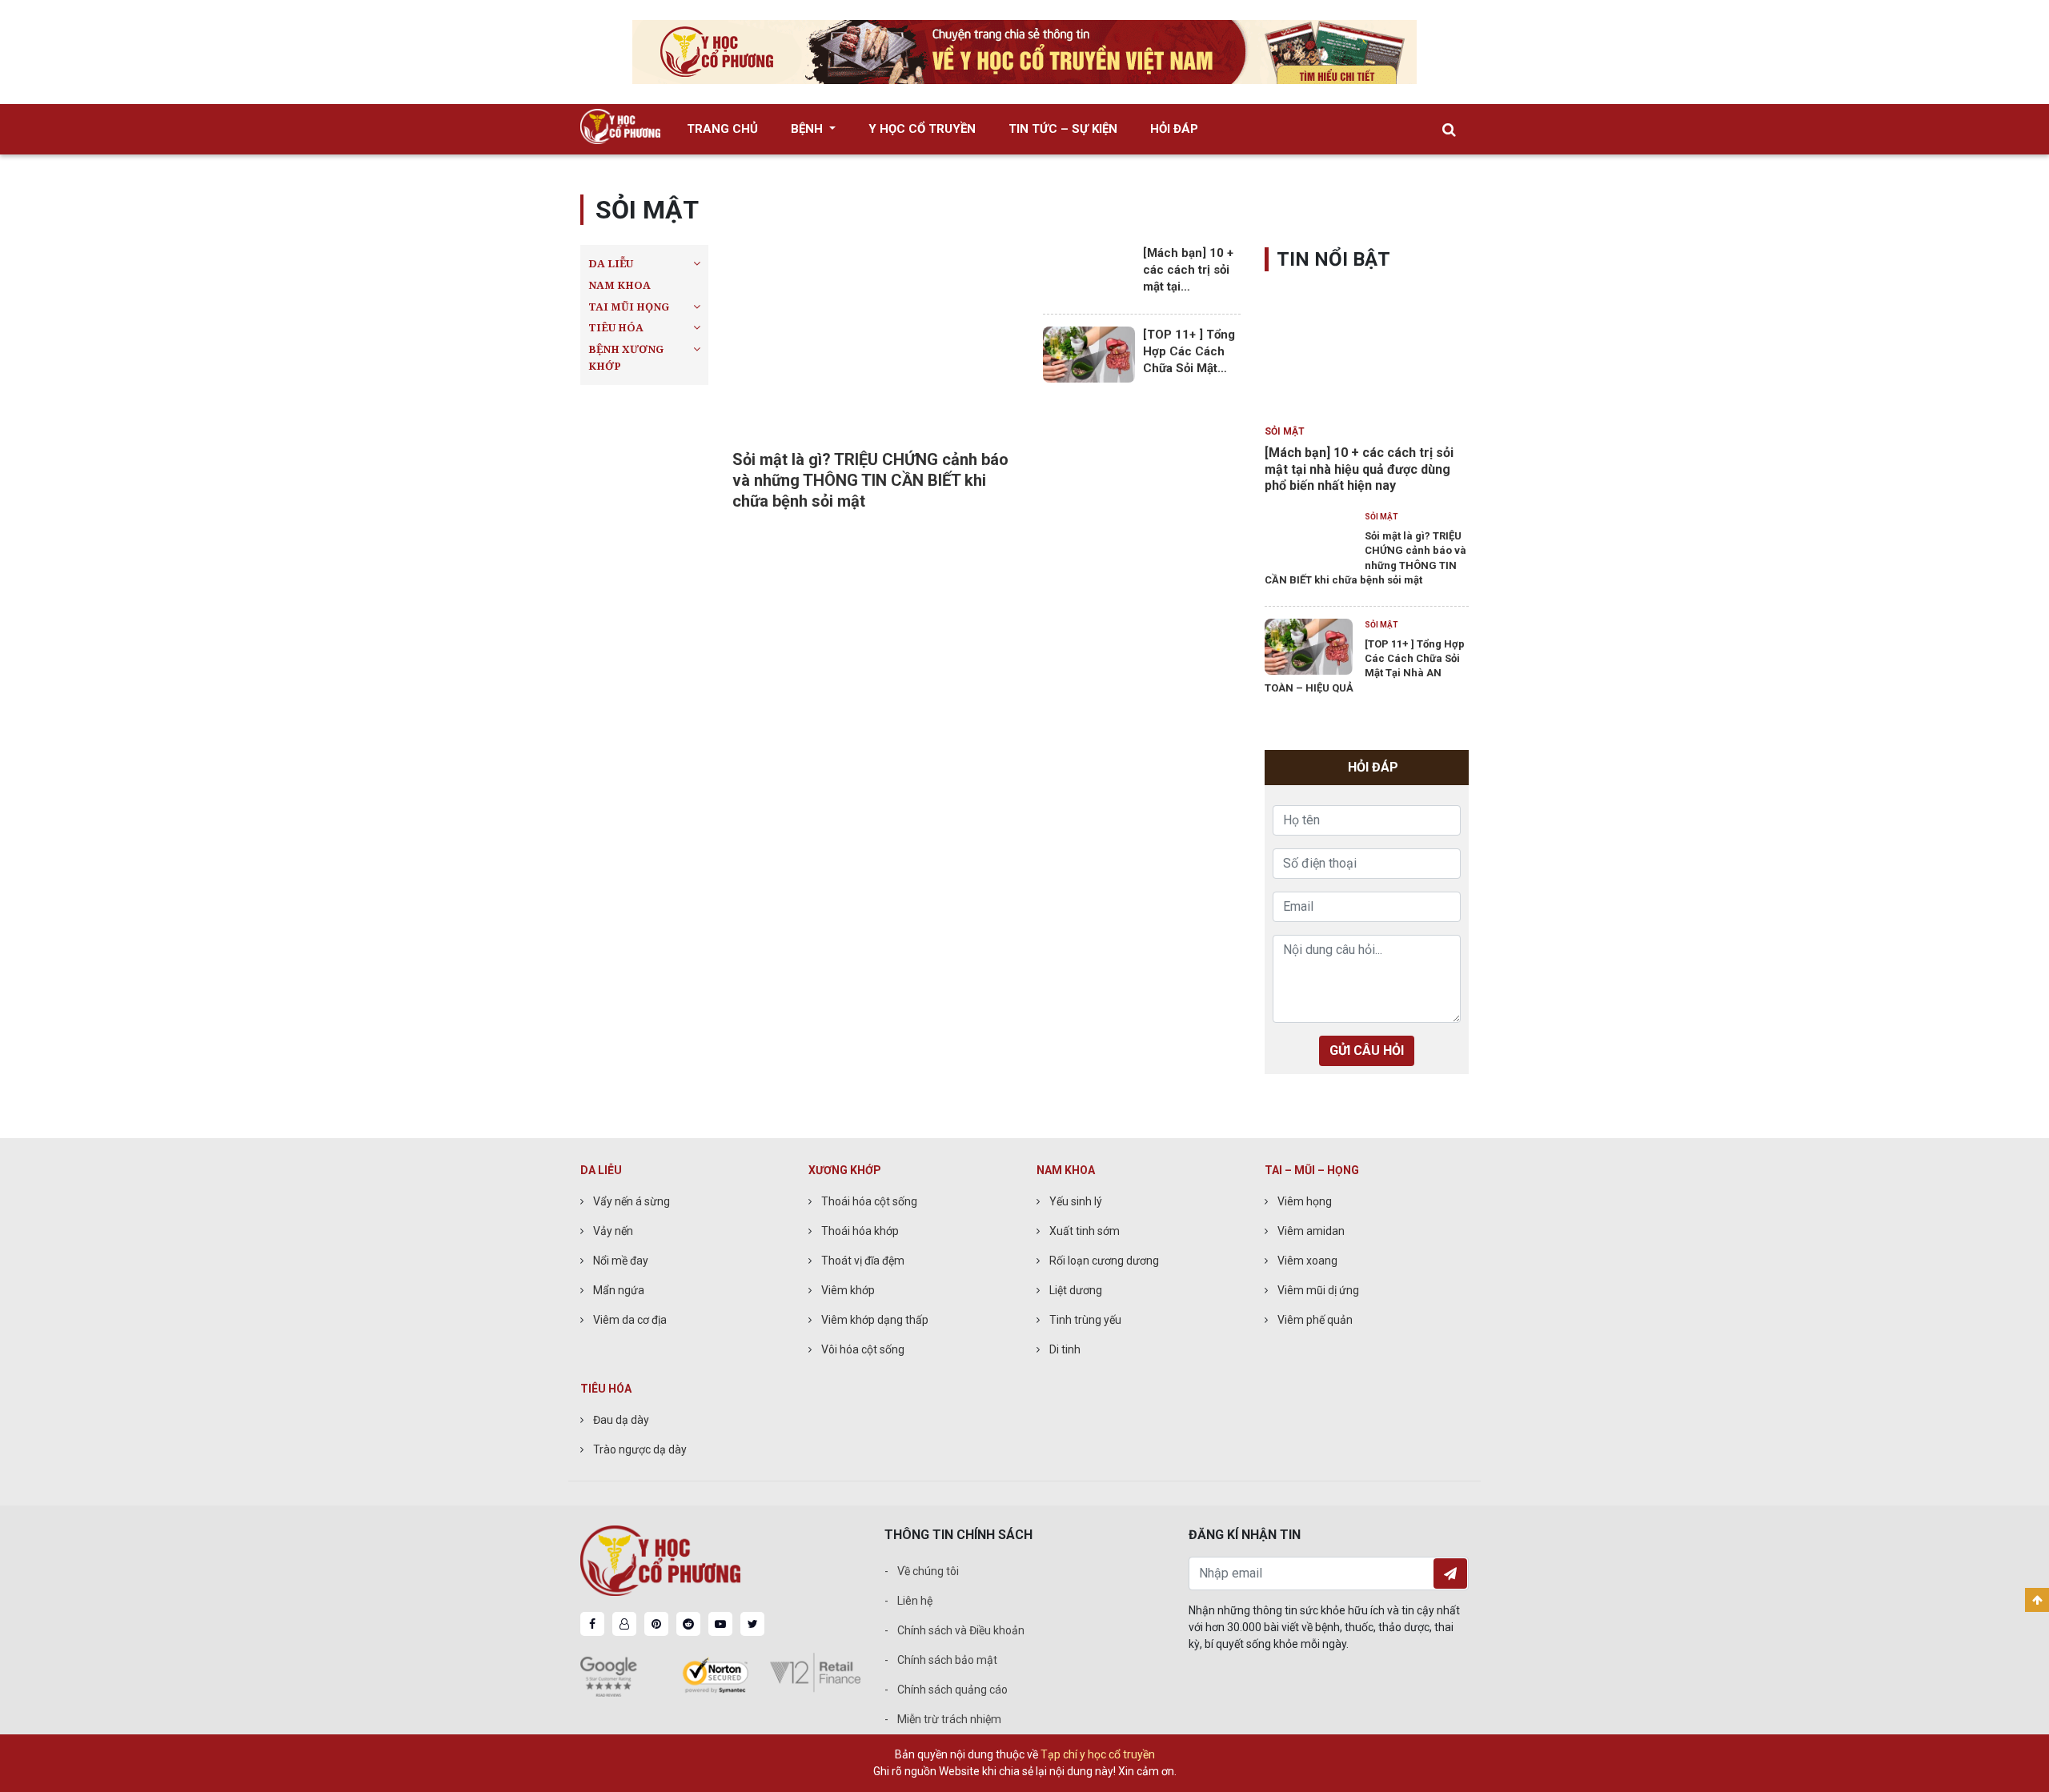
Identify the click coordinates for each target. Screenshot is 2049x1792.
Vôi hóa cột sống (863, 1349)
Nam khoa (620, 285)
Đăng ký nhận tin (1450, 1574)
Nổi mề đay (621, 1261)
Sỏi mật (1285, 431)
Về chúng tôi (928, 1571)
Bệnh (808, 129)
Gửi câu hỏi (1367, 1050)
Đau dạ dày (621, 1420)
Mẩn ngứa (619, 1290)
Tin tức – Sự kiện (1063, 129)
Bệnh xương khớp (626, 357)
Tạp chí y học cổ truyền (1098, 1754)
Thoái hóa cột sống (869, 1201)
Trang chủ (722, 129)
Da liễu (611, 263)
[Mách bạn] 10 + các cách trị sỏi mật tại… (1188, 270)
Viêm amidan (1311, 1231)
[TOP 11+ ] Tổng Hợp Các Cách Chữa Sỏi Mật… (1189, 351)
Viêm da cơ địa (630, 1320)
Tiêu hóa (616, 327)
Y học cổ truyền (922, 129)
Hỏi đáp (1174, 129)
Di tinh (1065, 1349)
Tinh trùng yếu (1085, 1320)
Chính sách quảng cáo (952, 1690)
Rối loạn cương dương (1104, 1261)
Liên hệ (915, 1601)
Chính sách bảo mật (947, 1660)
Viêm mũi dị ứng (1318, 1290)
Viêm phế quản (1315, 1320)
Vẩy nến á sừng (632, 1201)
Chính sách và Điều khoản (961, 1630)
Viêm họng (1305, 1201)
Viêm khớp (848, 1290)
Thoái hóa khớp (860, 1231)
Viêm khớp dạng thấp (875, 1320)
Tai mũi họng (629, 306)
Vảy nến (613, 1231)
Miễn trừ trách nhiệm (949, 1719)
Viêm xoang (1307, 1261)
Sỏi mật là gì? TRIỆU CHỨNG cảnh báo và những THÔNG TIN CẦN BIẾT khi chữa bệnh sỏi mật (870, 480)
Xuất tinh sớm (1085, 1231)
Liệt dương (1076, 1290)
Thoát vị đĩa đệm (863, 1261)
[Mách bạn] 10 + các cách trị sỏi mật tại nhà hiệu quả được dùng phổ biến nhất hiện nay (1359, 469)
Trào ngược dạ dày (640, 1449)
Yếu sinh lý (1076, 1201)
